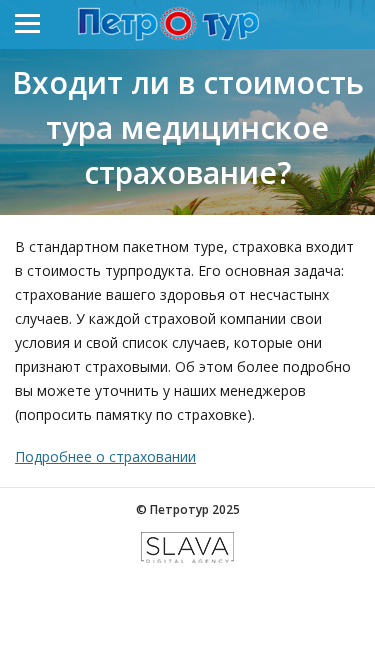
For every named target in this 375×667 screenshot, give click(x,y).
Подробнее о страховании (105, 456)
